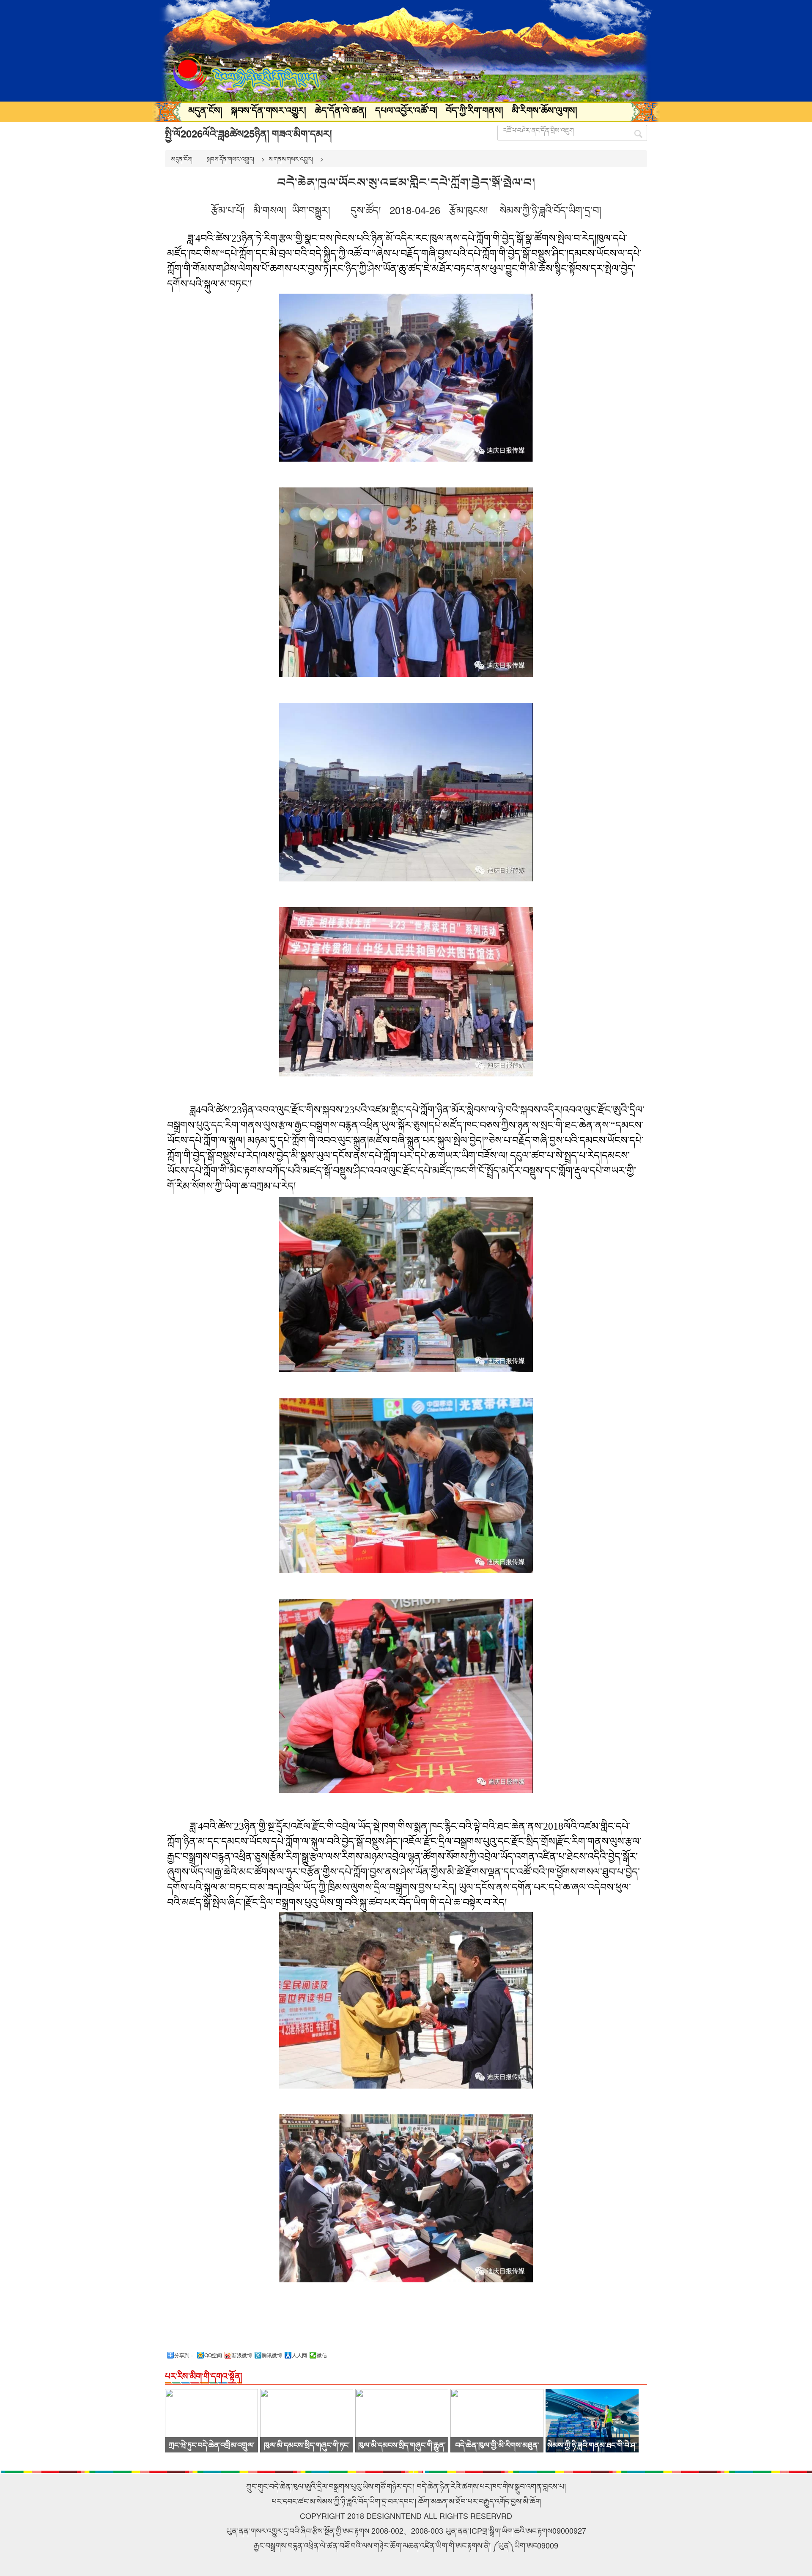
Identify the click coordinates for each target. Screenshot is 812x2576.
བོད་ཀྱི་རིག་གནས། (475, 110)
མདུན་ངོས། (205, 110)
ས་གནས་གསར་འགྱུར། (291, 159)
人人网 (299, 2355)
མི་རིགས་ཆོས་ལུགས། (545, 110)
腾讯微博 (272, 2355)
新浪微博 (242, 2355)
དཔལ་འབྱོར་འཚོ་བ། (406, 110)
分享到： (184, 2355)
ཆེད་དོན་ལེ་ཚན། (341, 110)
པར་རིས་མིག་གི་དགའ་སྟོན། (203, 2376)
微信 (322, 2355)
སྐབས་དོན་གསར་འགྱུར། (269, 110)
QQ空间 (213, 2355)
